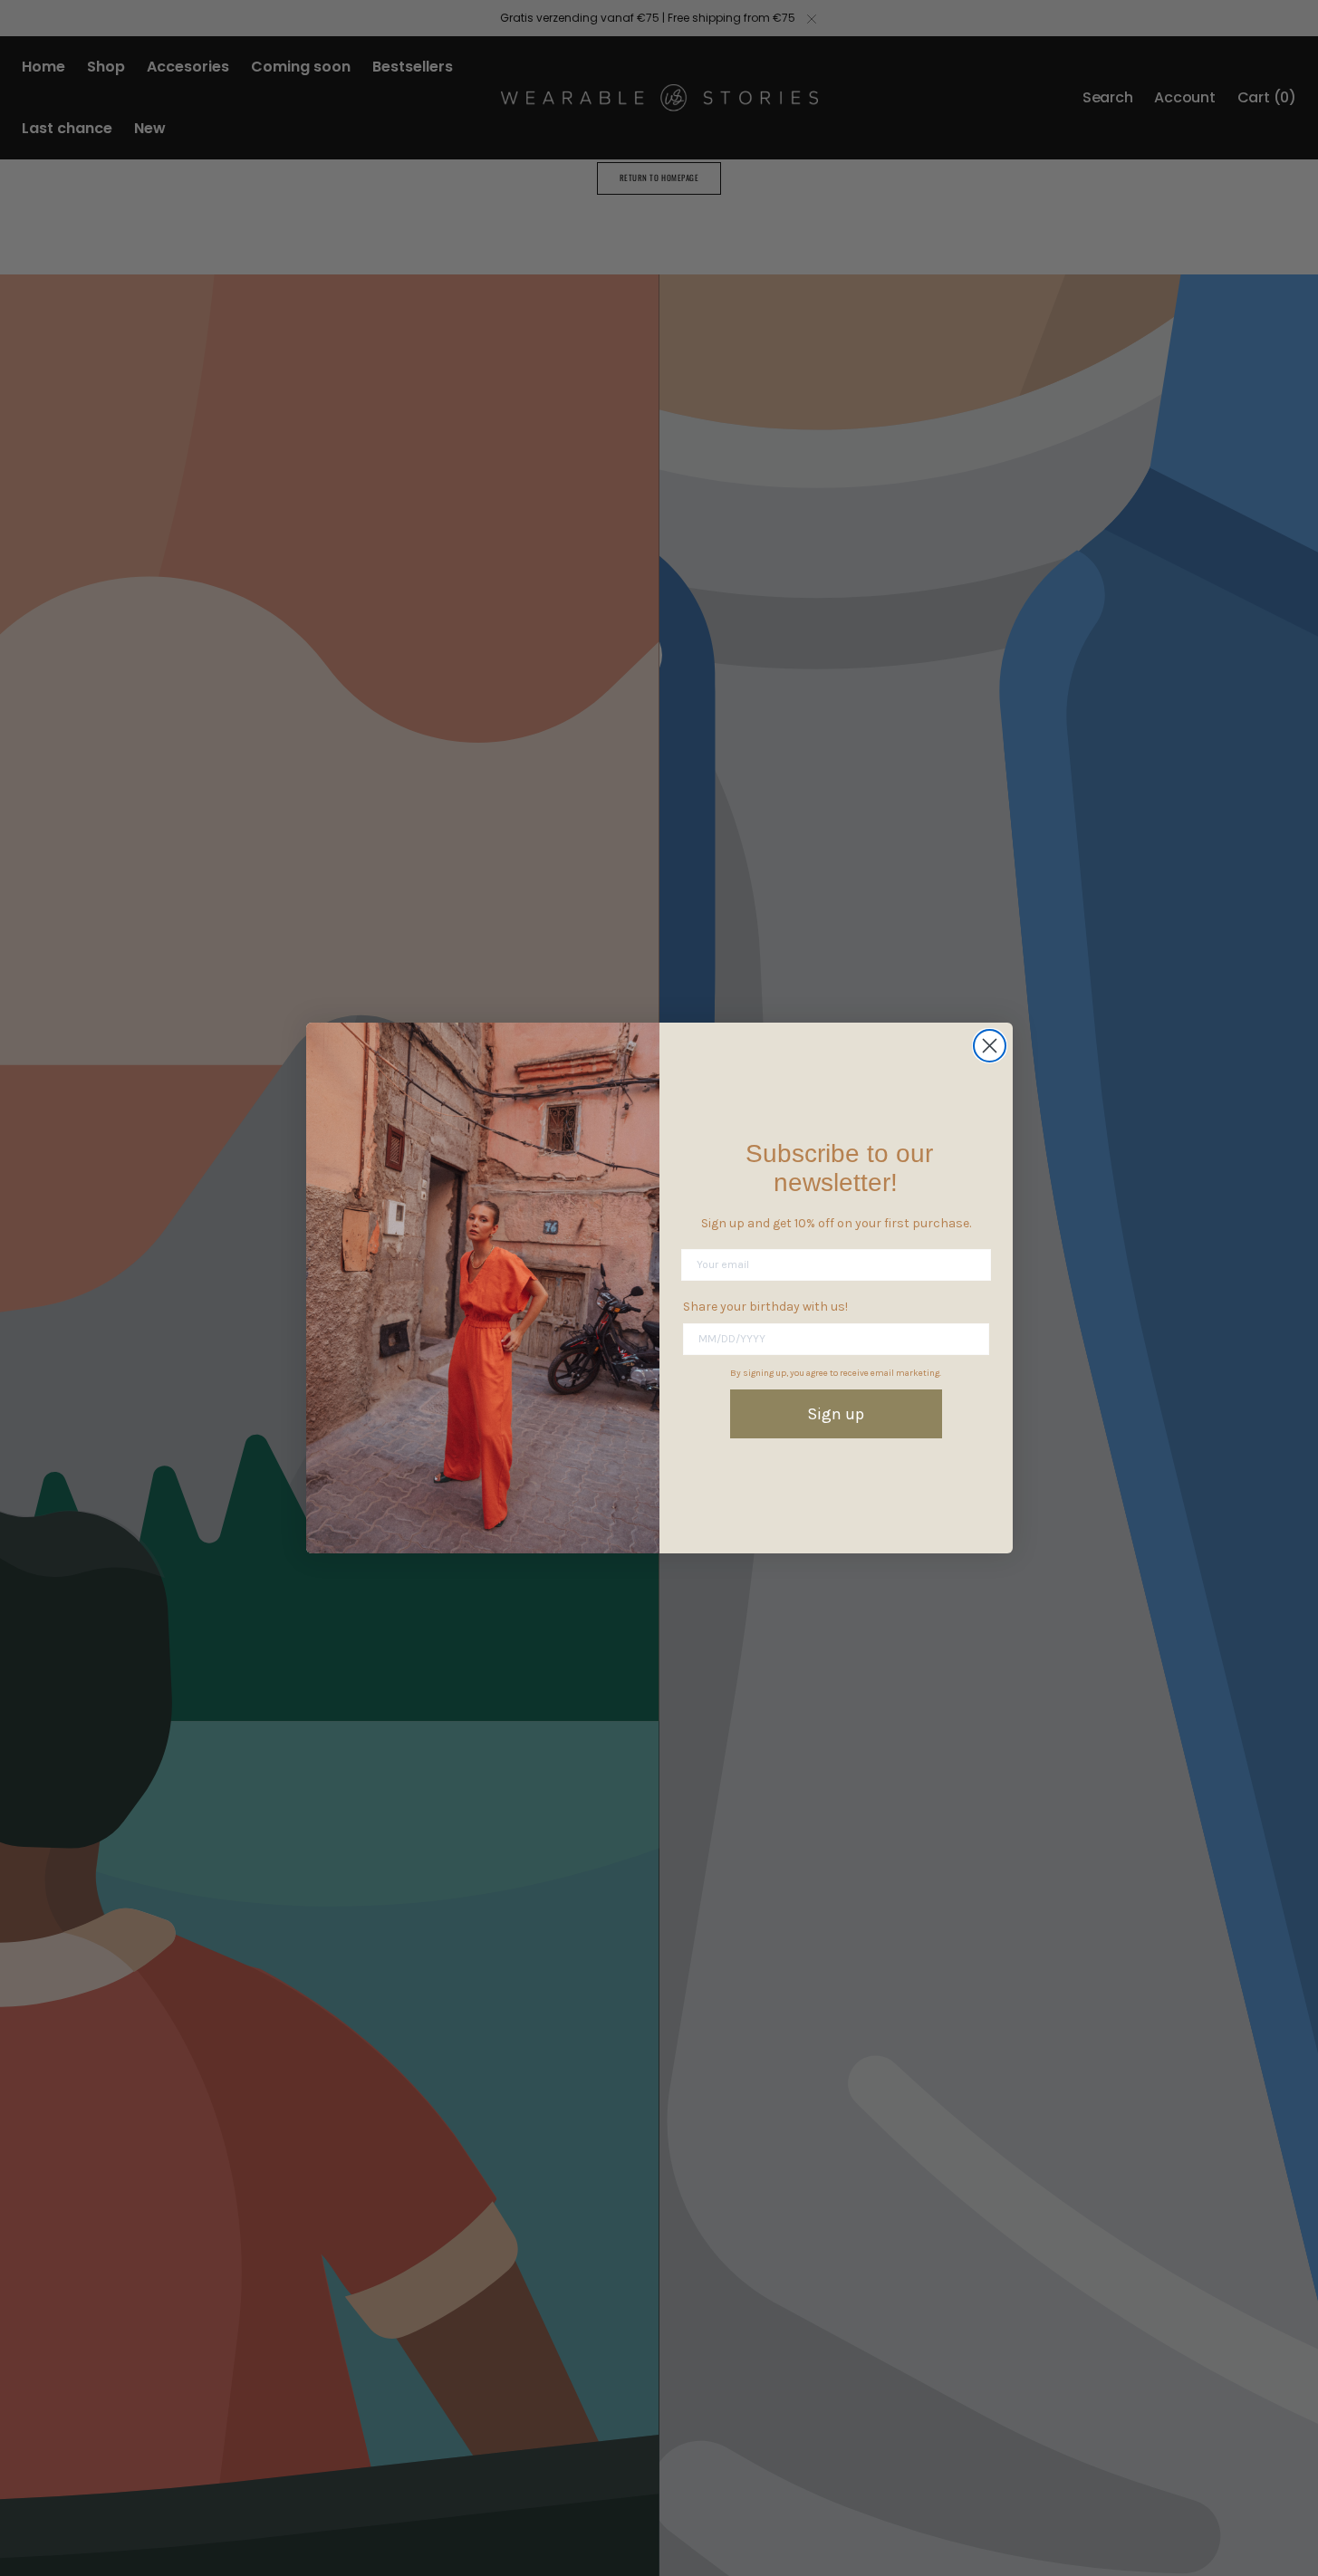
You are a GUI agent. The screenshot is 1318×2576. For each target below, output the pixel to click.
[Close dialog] (990, 1046)
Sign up (836, 1414)
